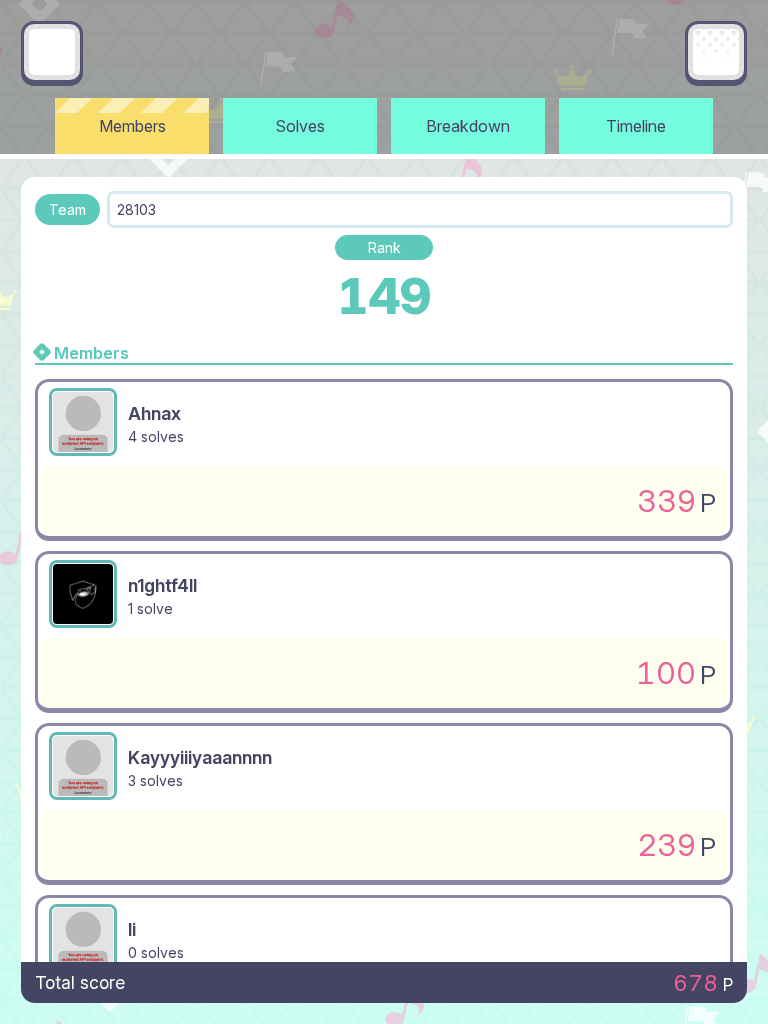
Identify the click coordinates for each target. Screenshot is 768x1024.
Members (132, 126)
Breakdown (468, 126)
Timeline (636, 126)
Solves (300, 126)
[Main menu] (716, 52)
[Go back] (52, 52)
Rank (384, 247)
